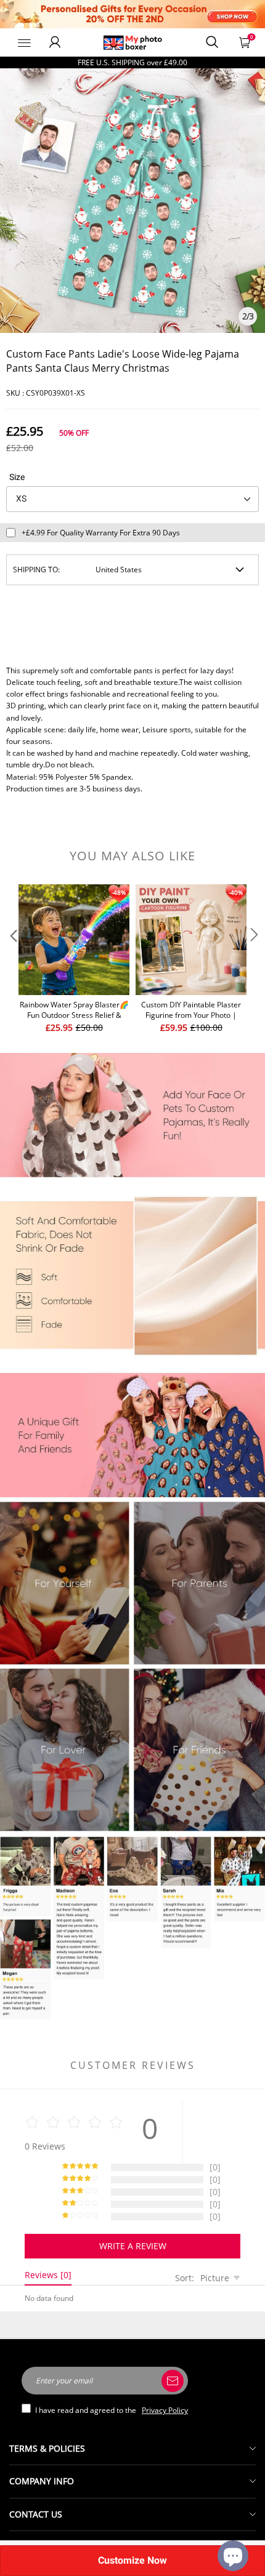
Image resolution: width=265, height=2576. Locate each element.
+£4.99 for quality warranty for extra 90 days (101, 533)
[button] (12, 959)
